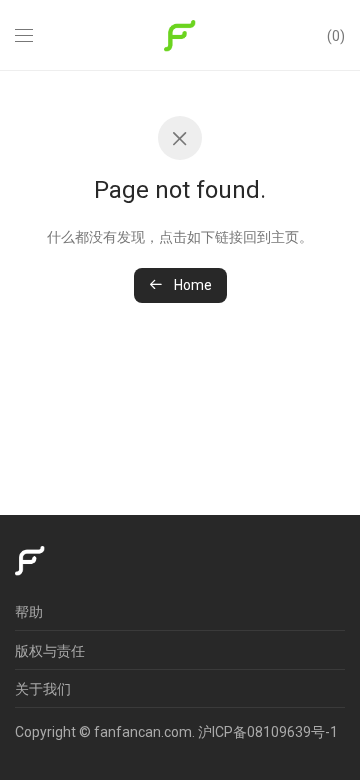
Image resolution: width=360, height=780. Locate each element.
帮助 (29, 612)
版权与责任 (50, 651)
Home (191, 285)
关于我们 (43, 689)
